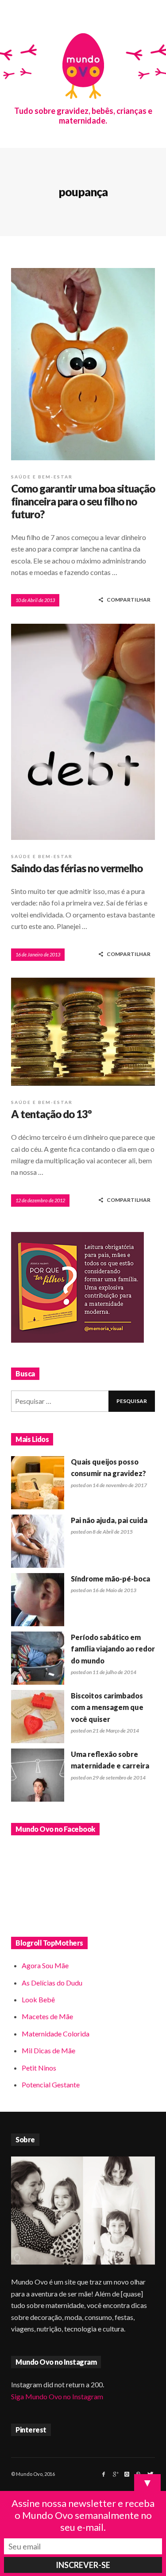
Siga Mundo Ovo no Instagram (57, 2396)
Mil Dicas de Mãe (48, 2050)
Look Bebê (38, 1999)
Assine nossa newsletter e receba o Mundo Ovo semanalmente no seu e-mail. (83, 2515)
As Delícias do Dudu (52, 1983)
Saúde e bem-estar (42, 477)
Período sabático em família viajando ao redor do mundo (113, 1649)
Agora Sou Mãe (45, 1965)
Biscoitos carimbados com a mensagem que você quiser (107, 1707)
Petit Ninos (39, 2068)
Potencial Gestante (51, 2085)
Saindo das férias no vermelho (77, 868)
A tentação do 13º (51, 1114)
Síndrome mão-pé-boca (110, 1579)
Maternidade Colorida (56, 2034)
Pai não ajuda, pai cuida (109, 1520)
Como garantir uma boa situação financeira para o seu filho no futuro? (83, 501)
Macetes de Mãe (47, 2016)
